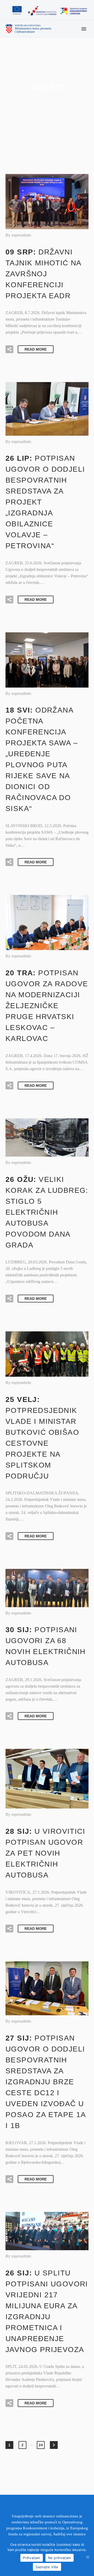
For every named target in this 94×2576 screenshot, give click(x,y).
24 (41, 2445)
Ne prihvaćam (60, 2558)
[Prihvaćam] (87, 2557)
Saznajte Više (47, 2567)
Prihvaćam (31, 2558)
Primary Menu (84, 29)
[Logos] (49, 11)
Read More (36, 349)
